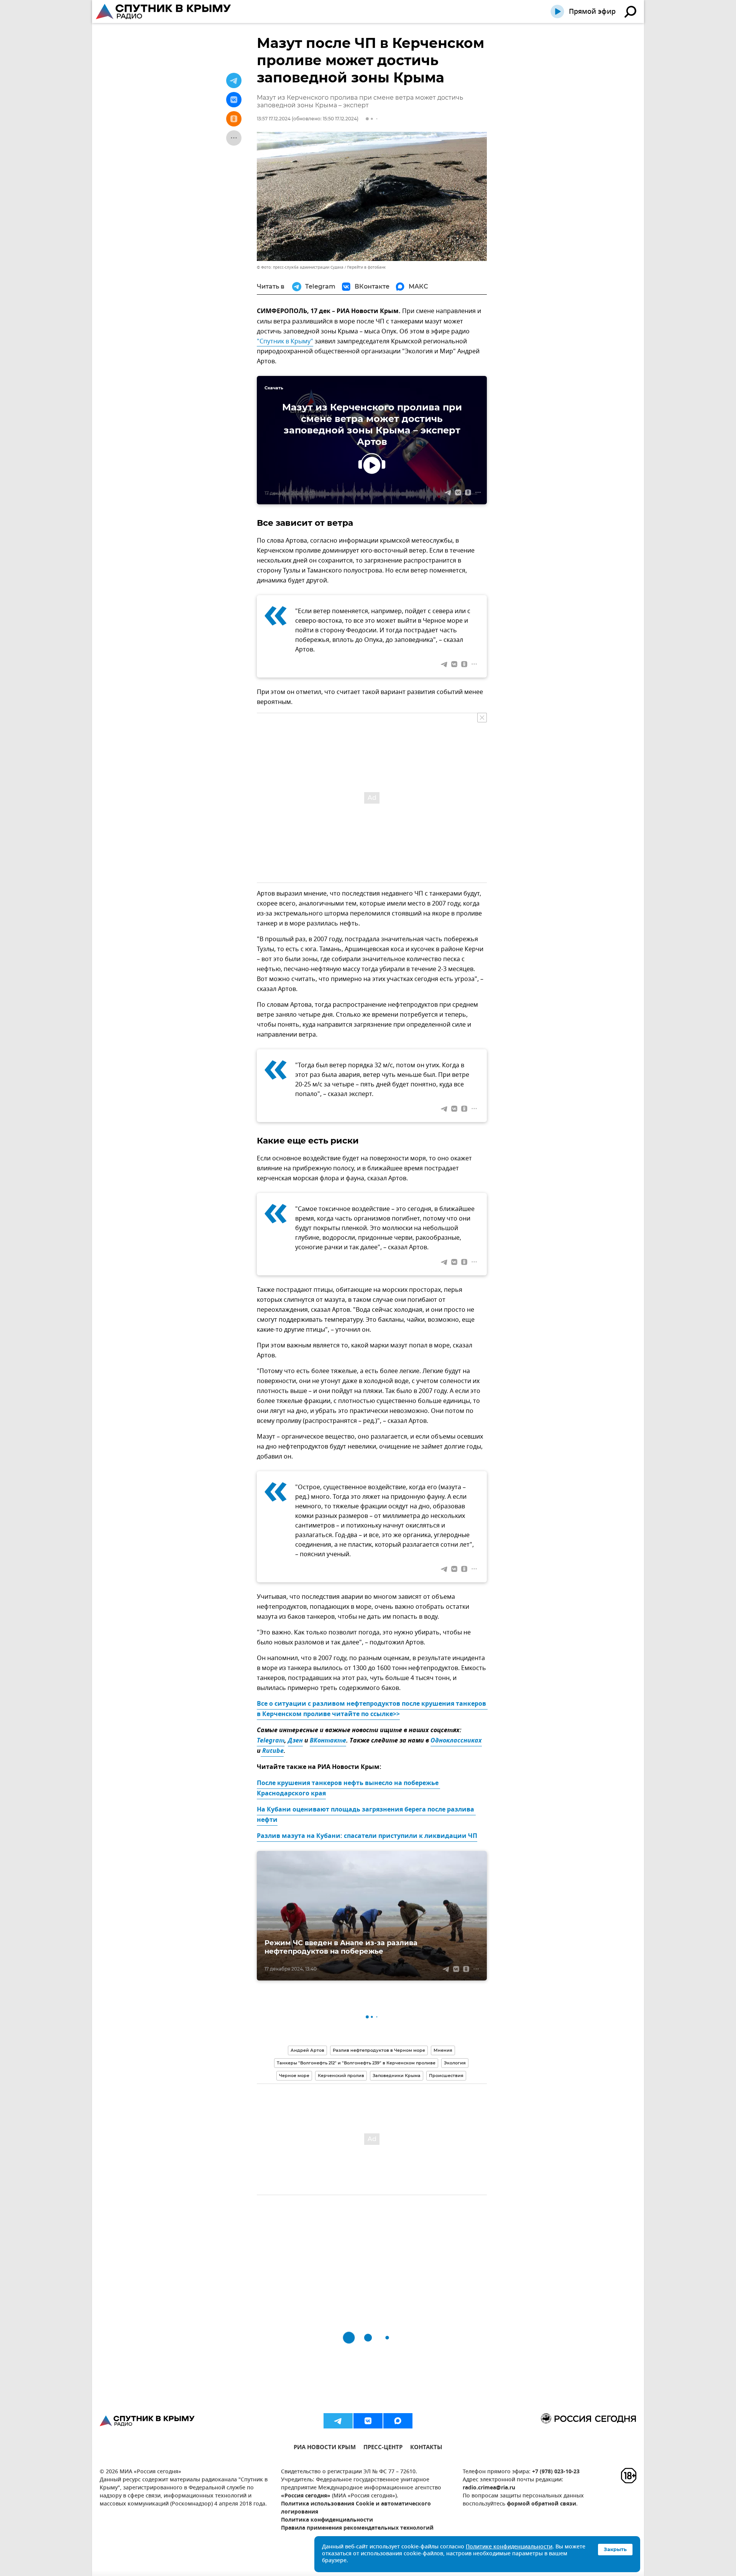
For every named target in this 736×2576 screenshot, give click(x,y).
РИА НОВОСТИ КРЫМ (325, 2448)
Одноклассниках (456, 1741)
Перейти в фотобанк (366, 267)
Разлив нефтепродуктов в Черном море (379, 2050)
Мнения (443, 2050)
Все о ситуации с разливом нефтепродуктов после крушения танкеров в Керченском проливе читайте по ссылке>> (372, 1709)
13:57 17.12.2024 (274, 119)
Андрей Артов (307, 2050)
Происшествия (446, 2076)
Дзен (295, 1741)
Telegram (271, 1741)
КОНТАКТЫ (426, 2448)
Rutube (272, 1751)
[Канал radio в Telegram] (338, 2421)
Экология (455, 2063)
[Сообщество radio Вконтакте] (368, 2421)
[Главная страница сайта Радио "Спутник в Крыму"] (164, 11)
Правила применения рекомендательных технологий (357, 2528)
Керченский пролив (341, 2076)
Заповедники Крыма (397, 2076)
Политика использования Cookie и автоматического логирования (356, 2508)
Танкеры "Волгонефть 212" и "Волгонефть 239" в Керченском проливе (356, 2063)
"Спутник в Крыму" (285, 341)
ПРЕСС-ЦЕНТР (383, 2448)
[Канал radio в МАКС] (398, 2421)
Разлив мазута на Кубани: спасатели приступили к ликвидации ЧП (367, 1836)
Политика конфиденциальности (327, 2520)
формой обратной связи (541, 2504)
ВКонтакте (328, 1741)
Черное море (294, 2076)
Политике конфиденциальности (509, 2547)
